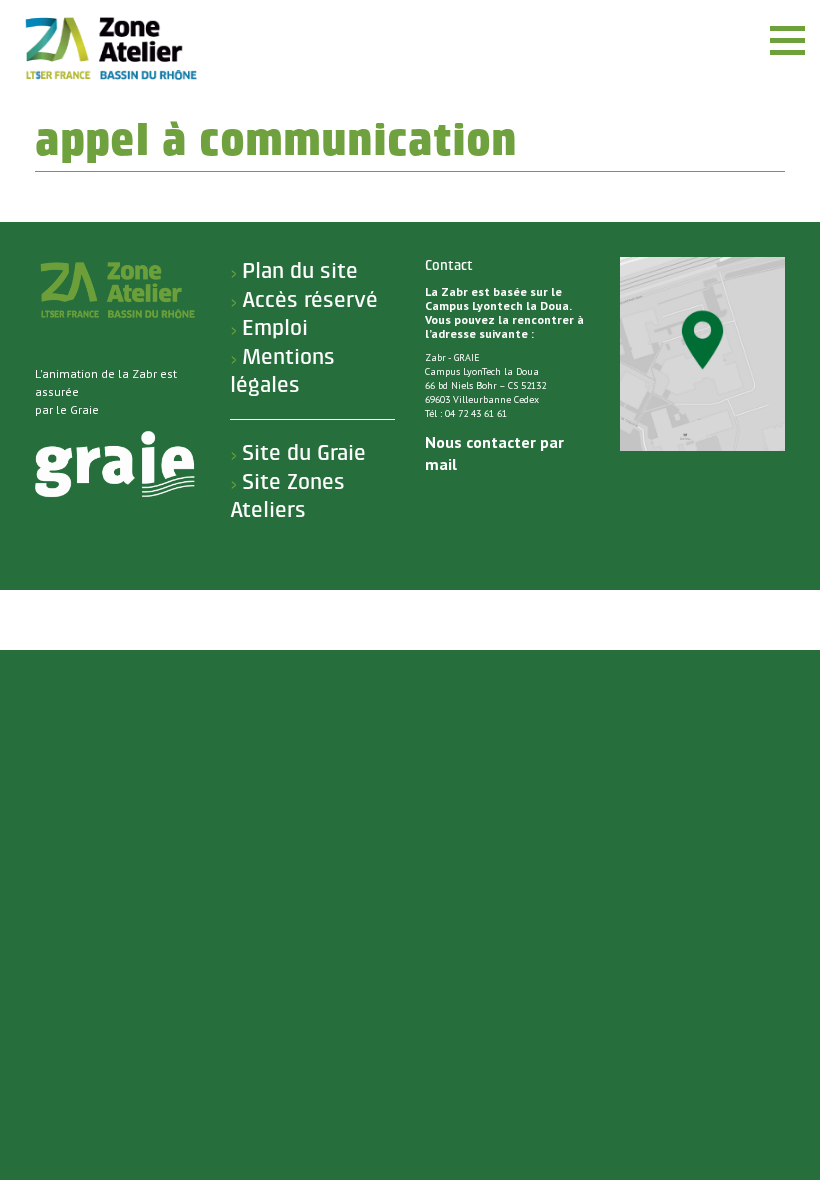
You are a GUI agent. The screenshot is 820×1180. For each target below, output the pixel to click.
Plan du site (300, 271)
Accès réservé (310, 300)
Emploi (275, 328)
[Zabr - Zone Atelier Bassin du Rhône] (110, 48)
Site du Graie (304, 453)
